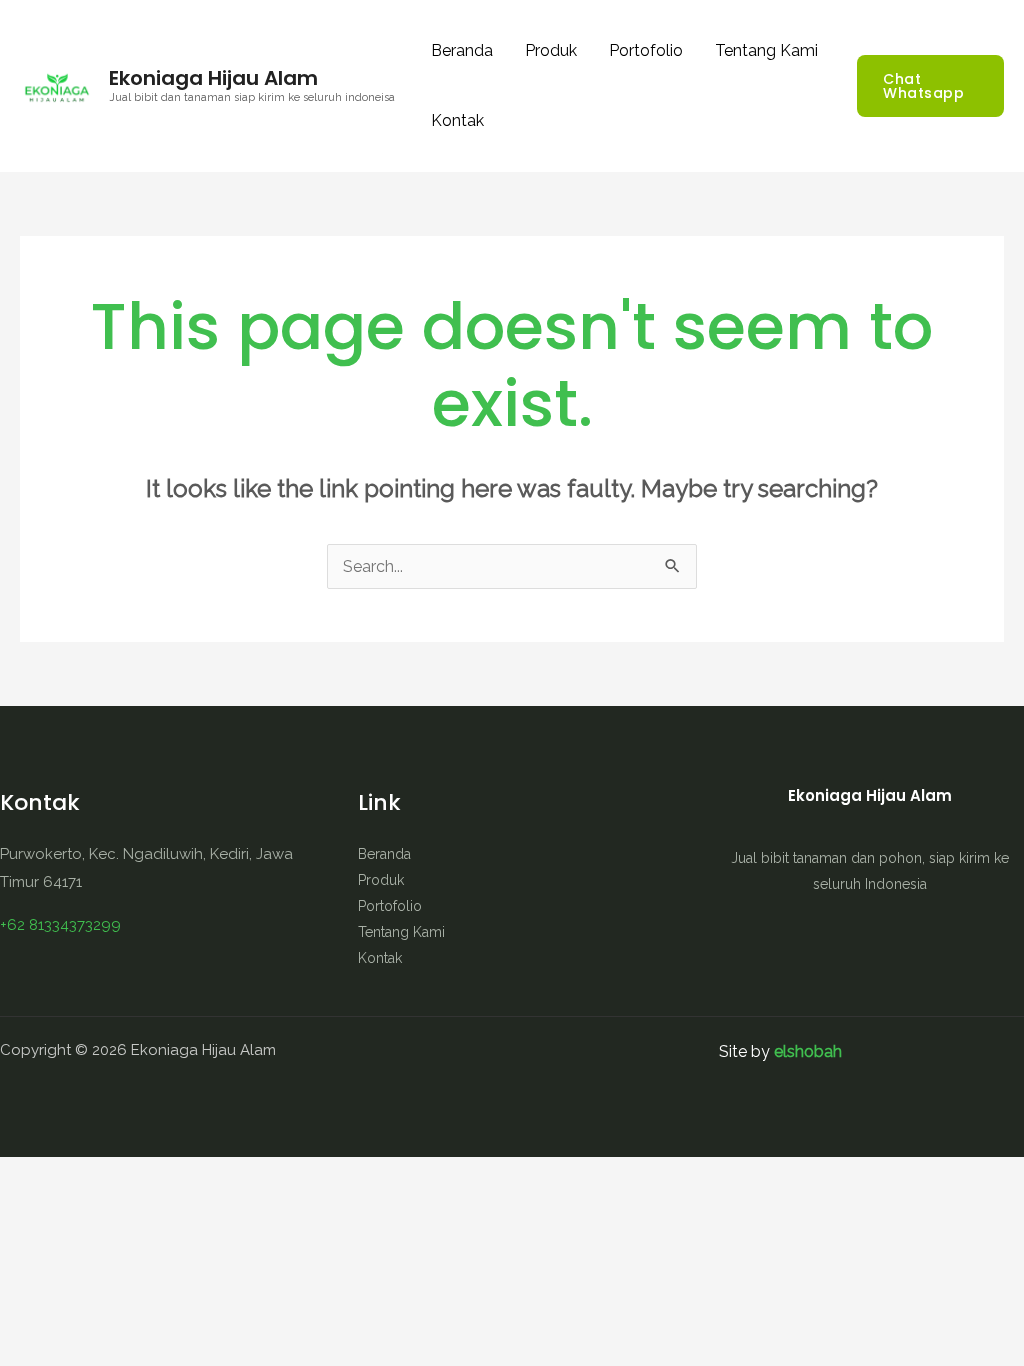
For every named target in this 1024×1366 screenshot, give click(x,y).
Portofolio (646, 50)
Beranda (462, 50)
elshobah (808, 1051)
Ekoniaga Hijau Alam (213, 78)
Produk (551, 50)
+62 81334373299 (60, 925)
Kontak (457, 120)
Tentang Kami (766, 50)
